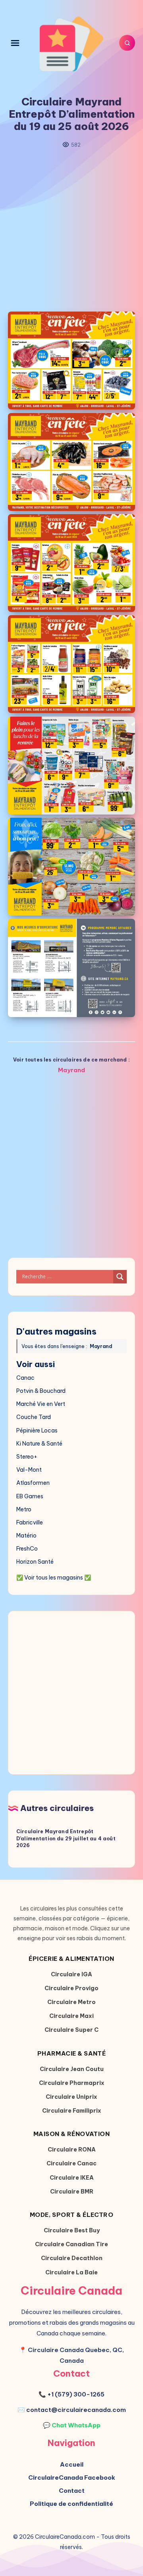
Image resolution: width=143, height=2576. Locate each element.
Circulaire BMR (72, 2192)
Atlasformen (33, 1483)
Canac (25, 1378)
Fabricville (30, 1522)
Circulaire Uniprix (71, 2097)
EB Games (30, 1496)
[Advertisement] (71, 230)
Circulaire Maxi (71, 2016)
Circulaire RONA (72, 2150)
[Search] (127, 43)
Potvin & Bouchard (41, 1391)
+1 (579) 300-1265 (76, 2394)
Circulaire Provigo (71, 1988)
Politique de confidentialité (71, 2504)
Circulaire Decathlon (72, 2258)
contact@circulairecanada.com (76, 2410)
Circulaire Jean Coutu (72, 2069)
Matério (26, 1536)
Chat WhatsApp (76, 2425)
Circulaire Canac (71, 2163)
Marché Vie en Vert (41, 1404)
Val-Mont (29, 1470)
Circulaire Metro (71, 2002)
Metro (24, 1509)
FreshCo (27, 1549)
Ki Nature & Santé (39, 1444)
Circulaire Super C (71, 2030)
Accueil (72, 2464)
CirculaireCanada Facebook (72, 2478)
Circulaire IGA (71, 1974)
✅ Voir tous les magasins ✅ (54, 1578)
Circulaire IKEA (72, 2178)
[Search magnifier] (120, 1277)
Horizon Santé (35, 1562)
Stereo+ (27, 1457)
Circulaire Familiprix (72, 2111)
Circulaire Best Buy (72, 2230)
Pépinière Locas (37, 1430)
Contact (72, 2491)
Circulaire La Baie (71, 2272)
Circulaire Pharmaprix (72, 2083)
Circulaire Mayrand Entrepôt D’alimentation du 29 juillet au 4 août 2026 (66, 1838)
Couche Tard (34, 1417)
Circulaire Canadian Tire (71, 2244)
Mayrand (71, 1070)
